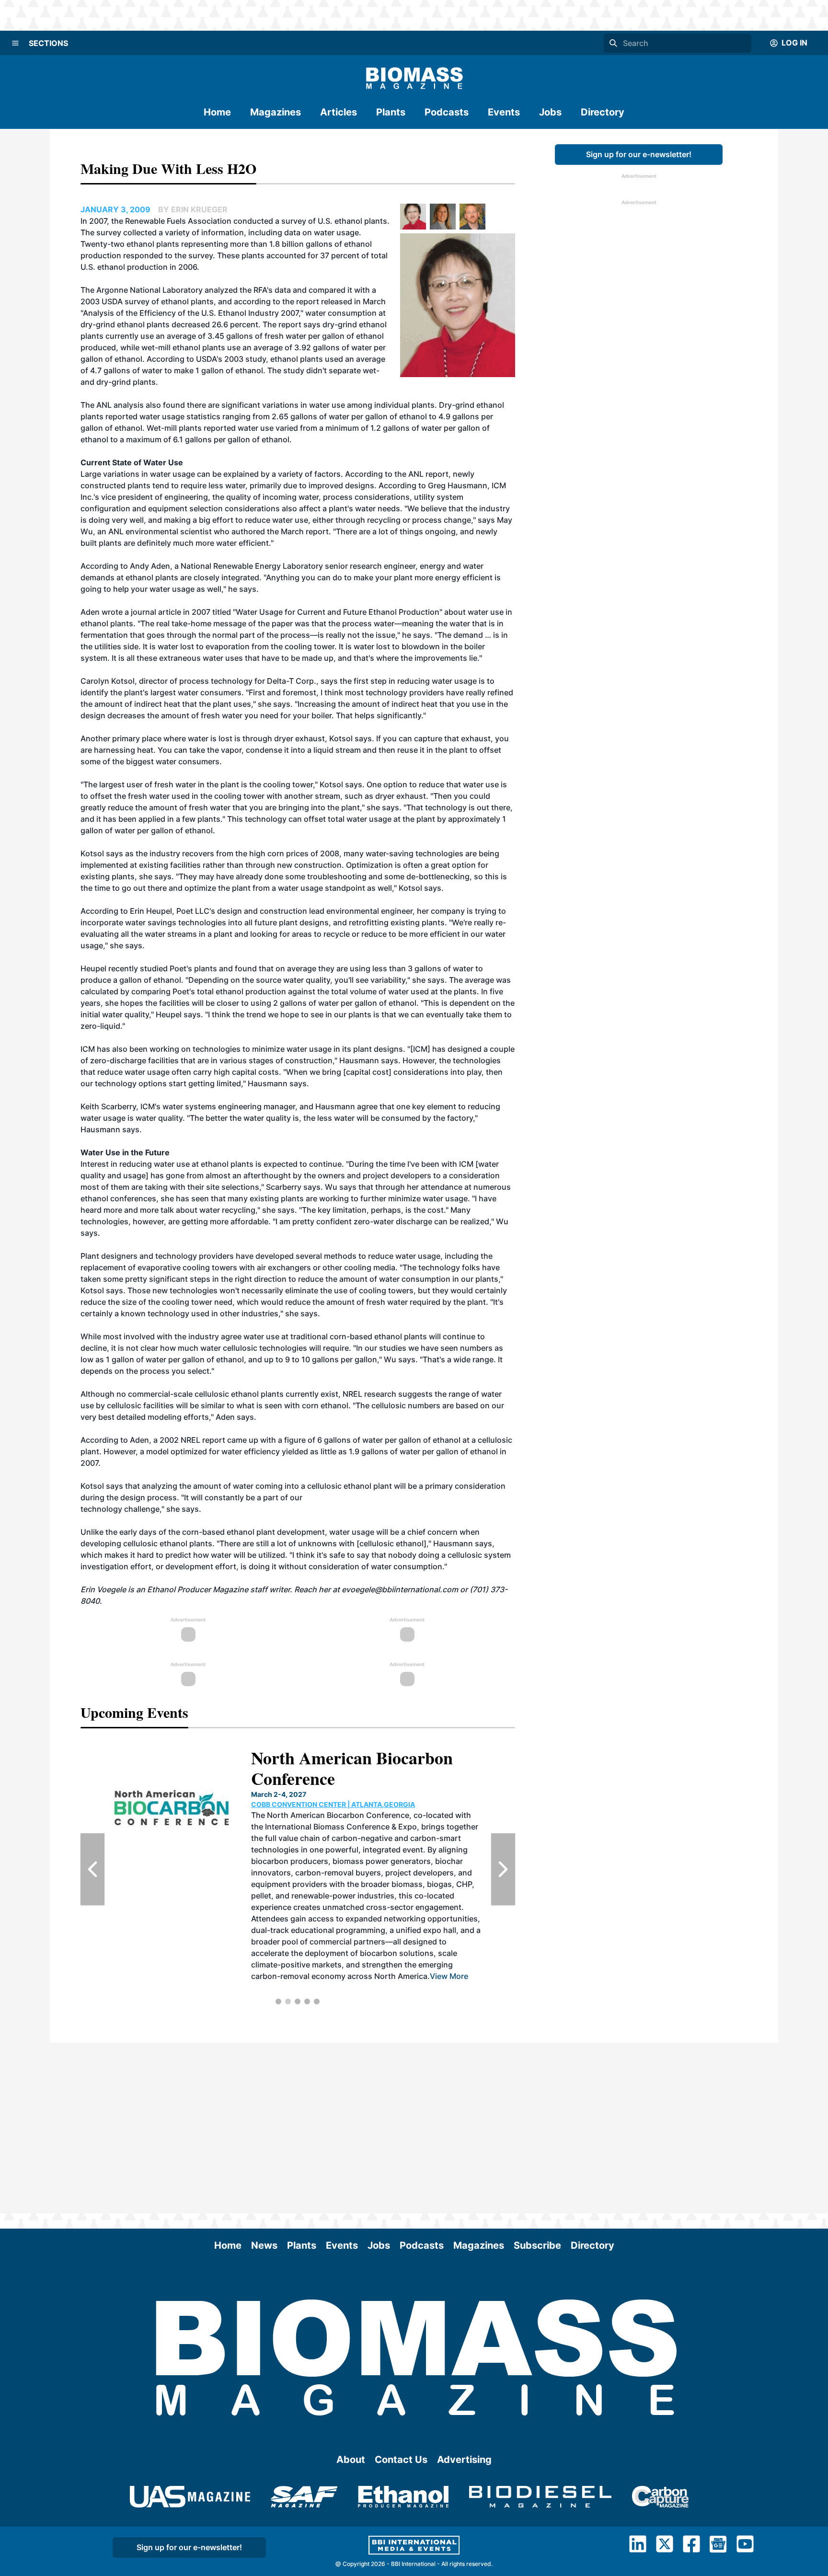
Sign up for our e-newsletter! (639, 154)
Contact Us (401, 2460)
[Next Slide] (503, 1869)
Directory (603, 112)
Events (504, 112)
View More (368, 1930)
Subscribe (537, 2245)
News (264, 2245)
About (351, 2460)
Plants (391, 112)
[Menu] (15, 43)
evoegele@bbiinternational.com (400, 1589)
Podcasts (447, 112)
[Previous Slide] (92, 1869)
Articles (339, 112)
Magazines (276, 112)
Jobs (550, 112)
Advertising (464, 2460)
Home (217, 112)
